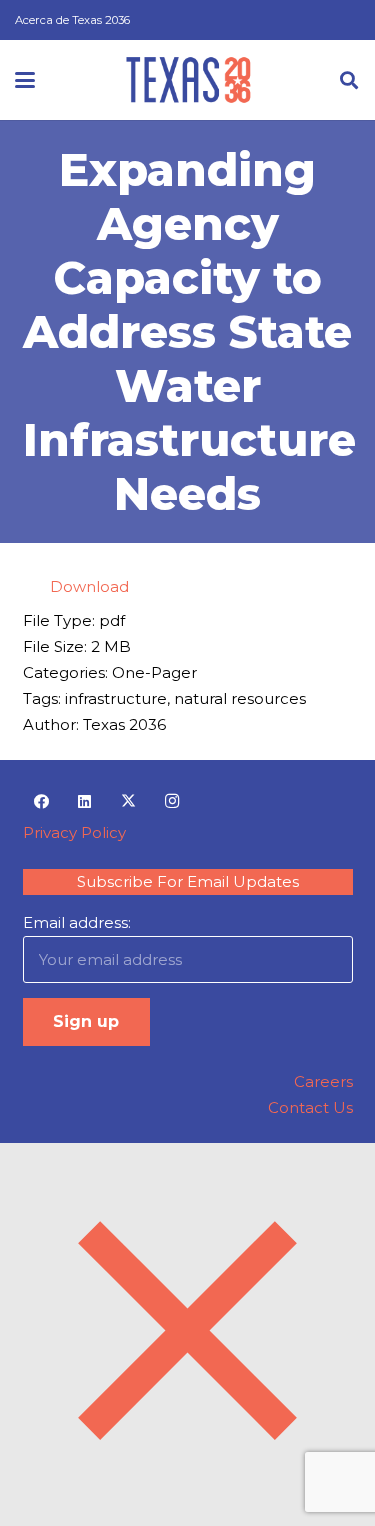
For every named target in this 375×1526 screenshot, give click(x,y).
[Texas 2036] (188, 80)
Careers (323, 1081)
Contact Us (310, 1107)
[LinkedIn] (85, 802)
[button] (25, 80)
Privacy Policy (74, 832)
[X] (129, 802)
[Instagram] (172, 802)
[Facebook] (42, 802)
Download (89, 586)
